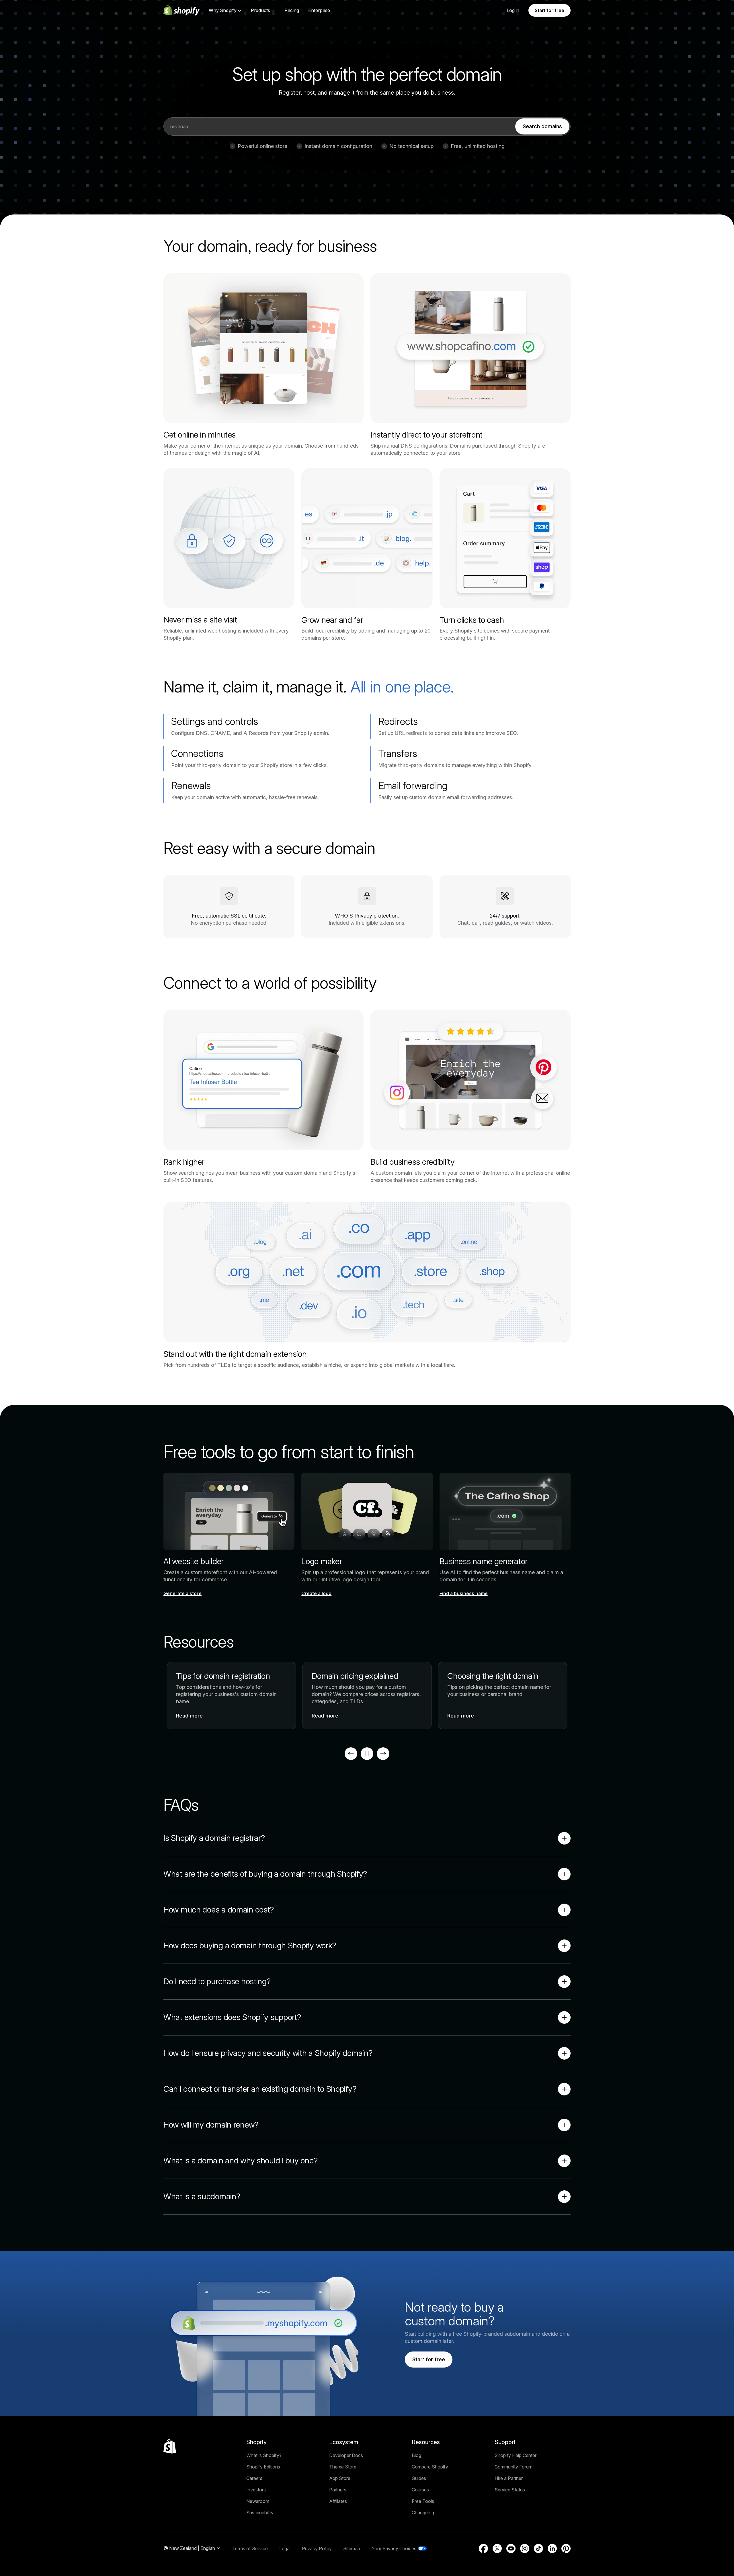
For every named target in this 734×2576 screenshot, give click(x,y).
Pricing (292, 10)
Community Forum (514, 2467)
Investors (256, 2490)
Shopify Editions (263, 2467)
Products (260, 10)
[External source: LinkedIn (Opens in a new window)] (552, 2548)
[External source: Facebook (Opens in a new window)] (483, 2548)
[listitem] (367, 1696)
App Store (340, 2478)
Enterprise (319, 10)
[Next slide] (383, 1754)
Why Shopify (223, 10)
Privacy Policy (317, 2548)
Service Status (510, 2490)
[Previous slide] (351, 1754)
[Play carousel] (367, 1754)
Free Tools (423, 2501)
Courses (420, 2490)
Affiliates (338, 2501)
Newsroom (258, 2501)
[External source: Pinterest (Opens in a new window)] (566, 2548)
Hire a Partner (509, 2478)
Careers (254, 2478)
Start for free (549, 10)
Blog (416, 2455)
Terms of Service (250, 2548)
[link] (542, 126)
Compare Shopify (430, 2467)
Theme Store (343, 2467)
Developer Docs (346, 2455)
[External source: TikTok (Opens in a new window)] (538, 2548)
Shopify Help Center (516, 2455)
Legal (285, 2548)
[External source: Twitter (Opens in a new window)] (497, 2548)
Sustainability (260, 2513)
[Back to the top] (170, 2446)
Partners (338, 2490)
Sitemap (352, 2548)
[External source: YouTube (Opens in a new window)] (511, 2548)
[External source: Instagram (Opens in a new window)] (525, 2548)
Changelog (423, 2513)
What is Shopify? (264, 2455)
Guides (419, 2478)
